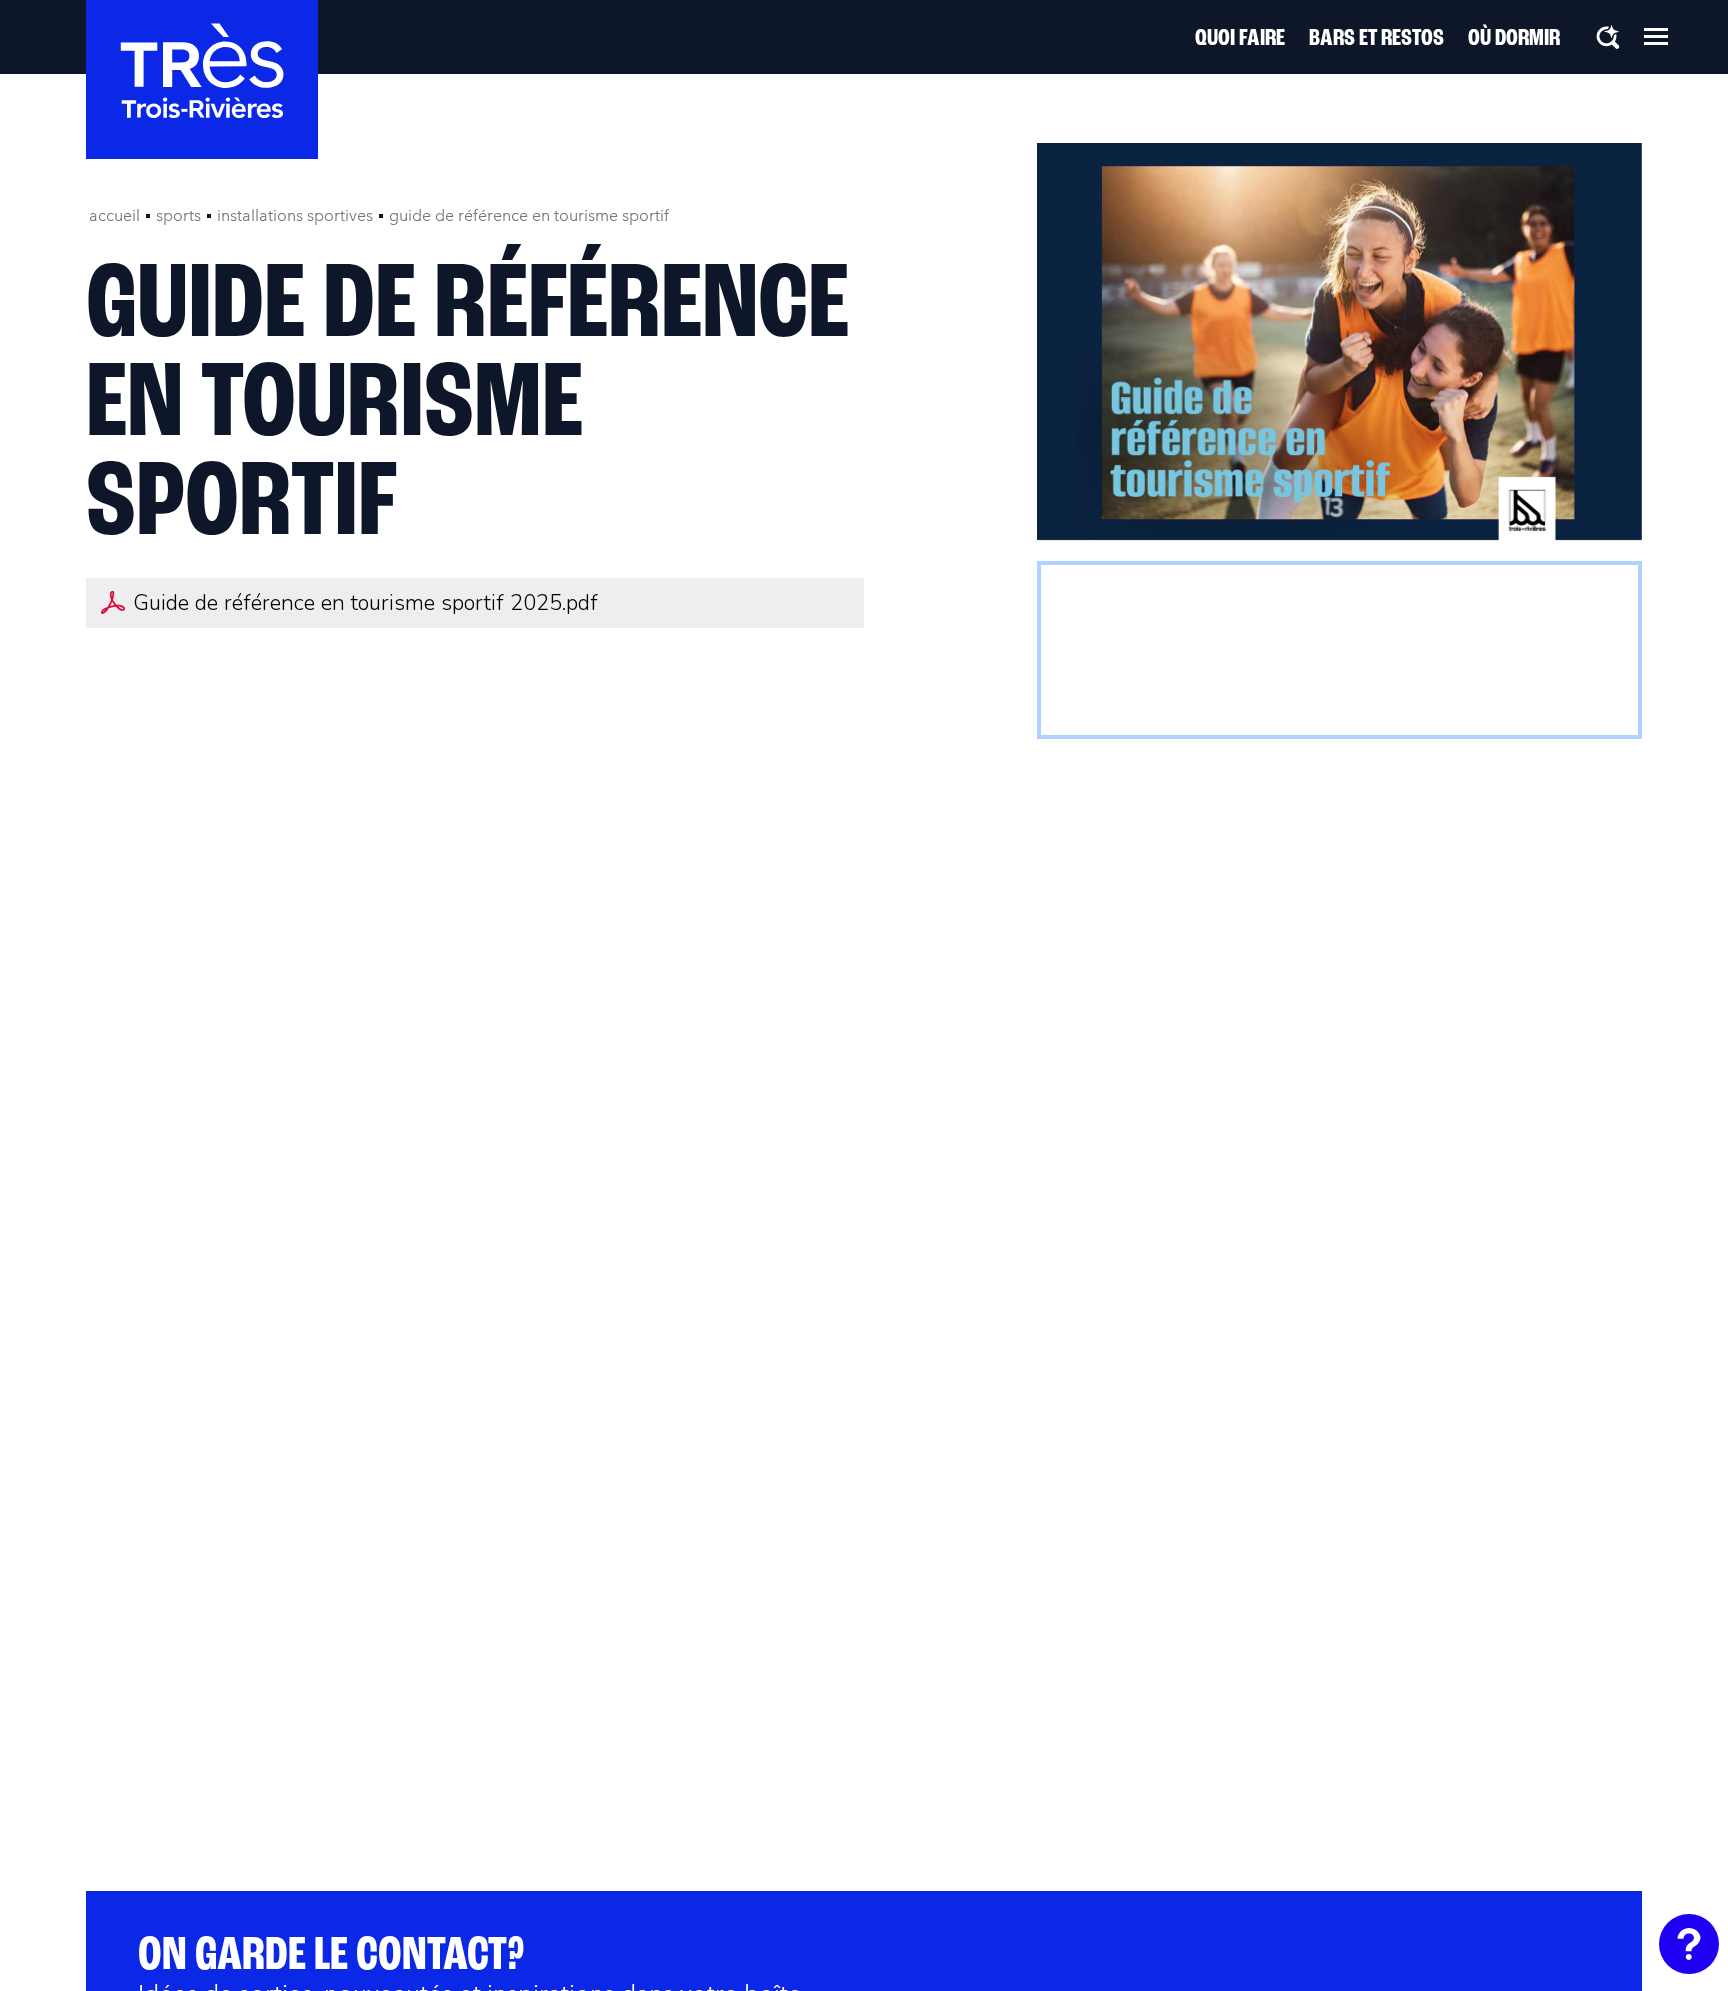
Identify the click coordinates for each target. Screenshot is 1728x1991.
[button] (1656, 36)
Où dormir (1514, 39)
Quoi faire (1240, 39)
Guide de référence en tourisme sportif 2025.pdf (365, 603)
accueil (114, 215)
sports (178, 215)
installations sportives (295, 215)
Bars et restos (1376, 39)
